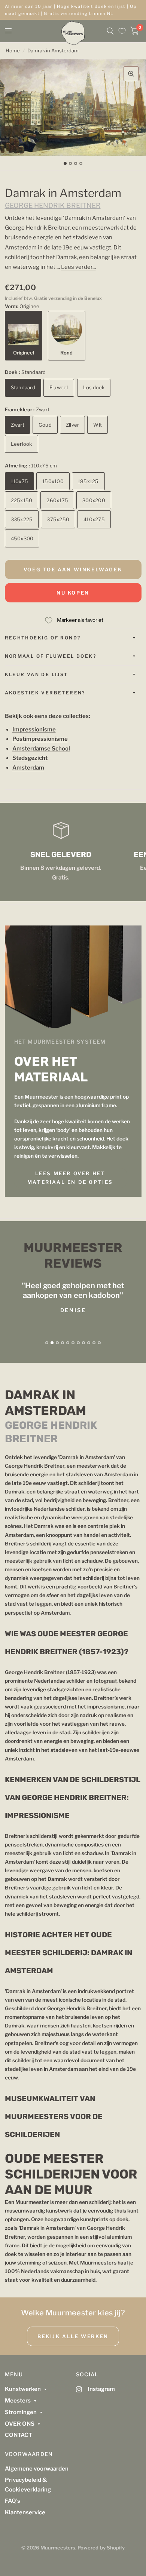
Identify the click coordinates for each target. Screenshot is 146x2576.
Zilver (73, 425)
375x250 (58, 519)
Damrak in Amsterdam (53, 50)
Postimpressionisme (40, 739)
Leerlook (22, 444)
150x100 (53, 481)
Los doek (94, 387)
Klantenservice (25, 2512)
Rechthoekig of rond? (43, 638)
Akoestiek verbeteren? (45, 693)
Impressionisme (34, 730)
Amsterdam (28, 768)
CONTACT (19, 2435)
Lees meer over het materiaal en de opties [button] (70, 1178)
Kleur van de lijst (36, 674)
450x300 (22, 538)
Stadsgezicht (30, 758)
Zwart (18, 425)
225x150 (22, 500)
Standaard (23, 387)
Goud (45, 425)
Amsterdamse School (41, 749)
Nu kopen (73, 593)
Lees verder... (78, 267)
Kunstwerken (23, 2389)
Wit (98, 425)
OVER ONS (20, 2424)
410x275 (94, 519)
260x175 (57, 500)
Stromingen (21, 2412)
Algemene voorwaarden (37, 2469)
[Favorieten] (122, 31)
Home (13, 50)
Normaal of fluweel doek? (51, 656)
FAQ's (13, 2501)
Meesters (18, 2401)
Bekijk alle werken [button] (73, 2336)
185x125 (88, 481)
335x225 (22, 519)
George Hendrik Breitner (53, 205)
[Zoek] (110, 31)
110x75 (20, 481)
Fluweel (59, 387)
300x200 (94, 500)
